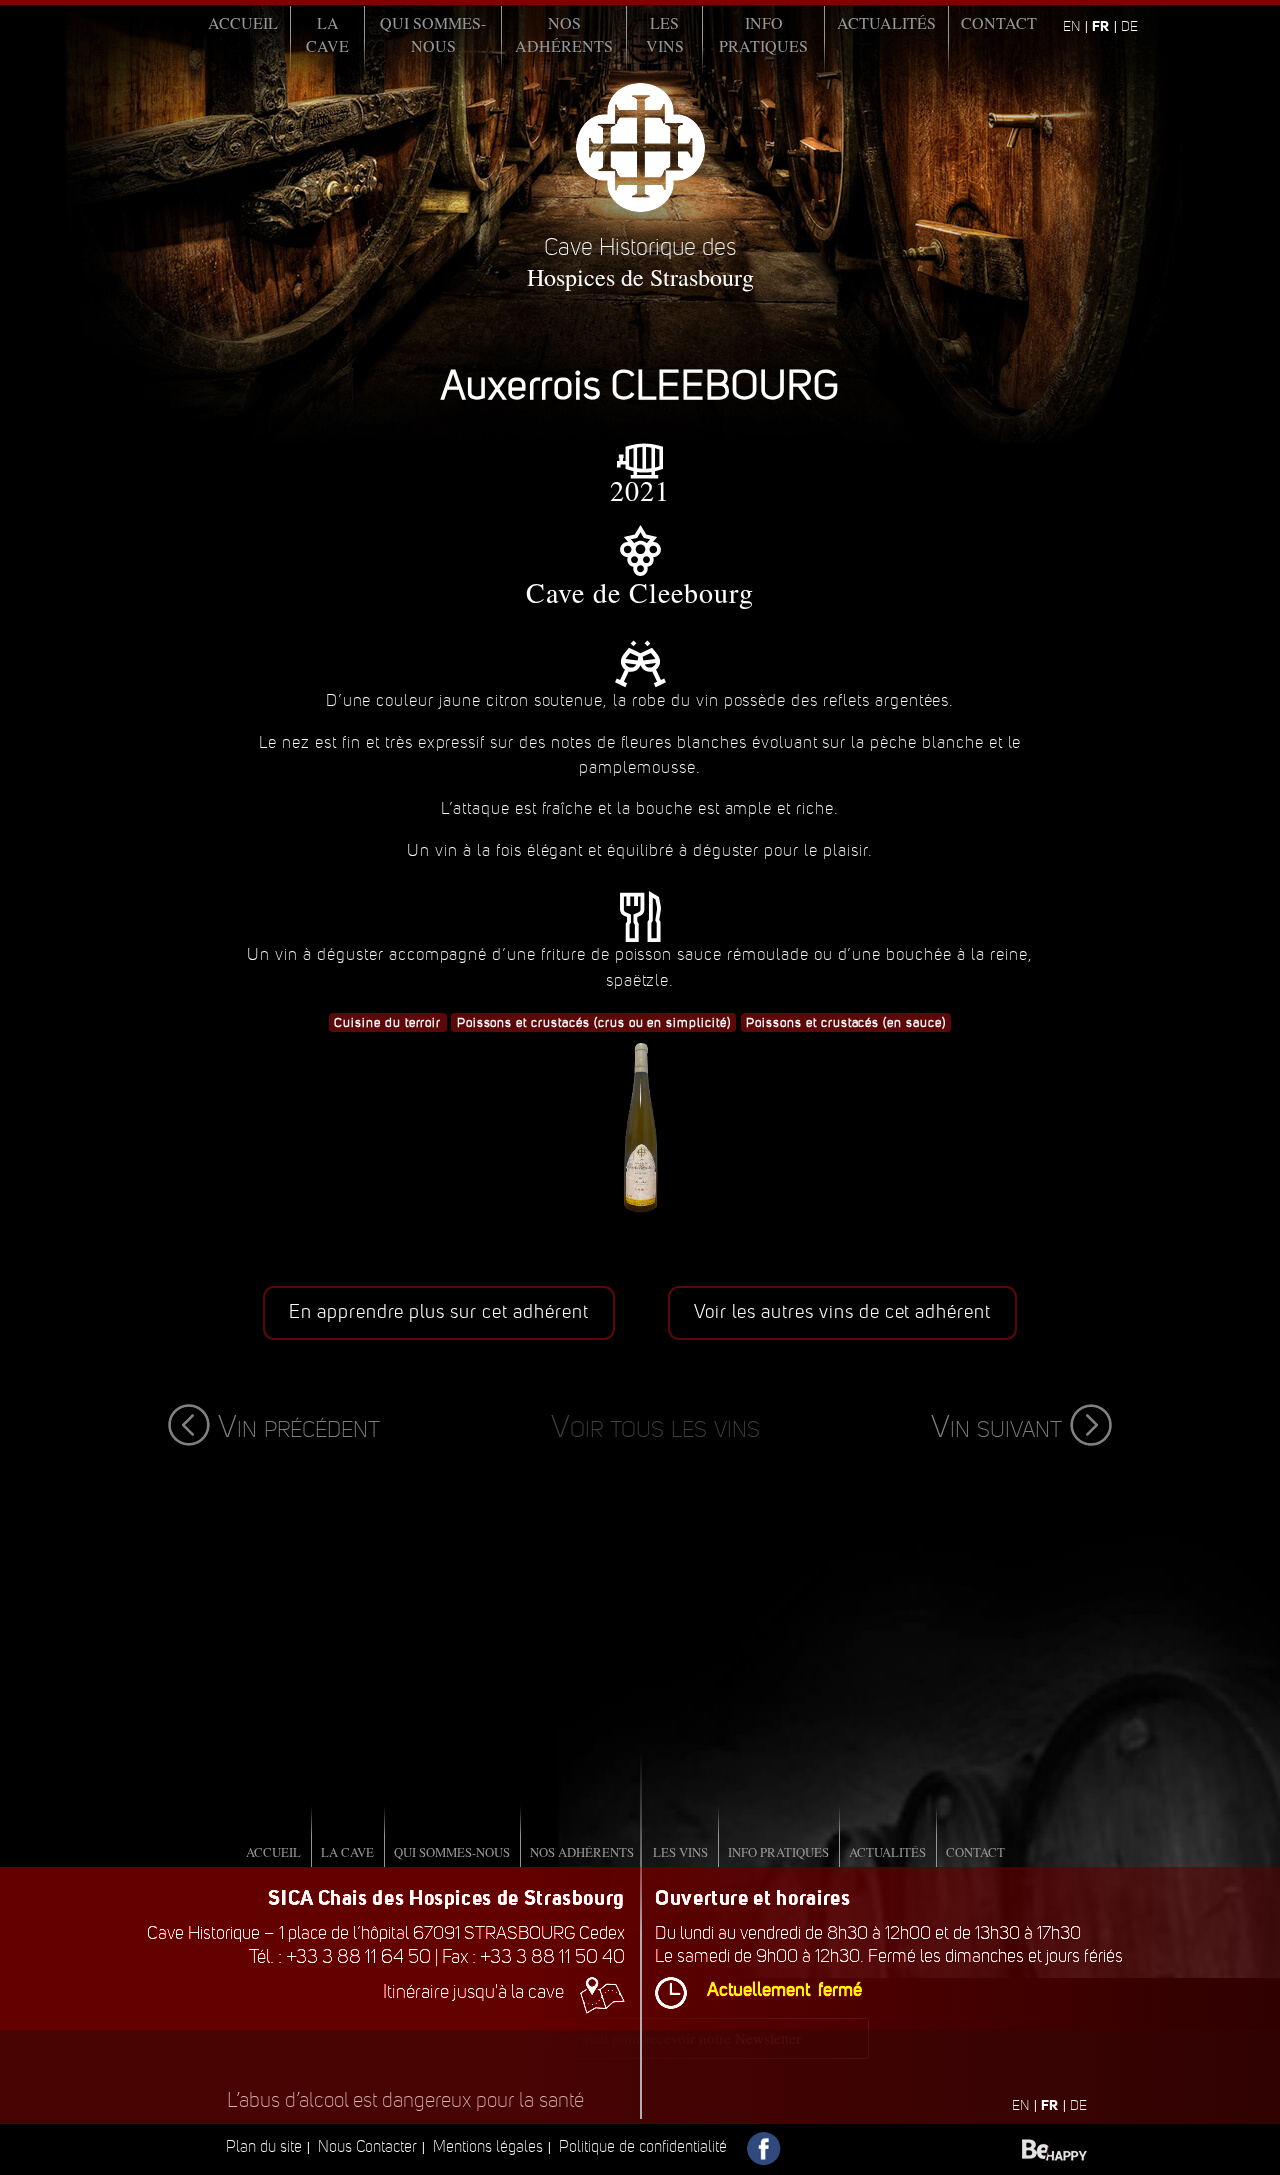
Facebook (764, 2149)
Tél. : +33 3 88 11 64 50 (340, 1956)
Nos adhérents (564, 34)
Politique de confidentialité (643, 2146)
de (1129, 26)
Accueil (243, 22)
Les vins (665, 34)
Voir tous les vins (655, 1426)
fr (1100, 26)
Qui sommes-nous (433, 34)
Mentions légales (488, 2146)
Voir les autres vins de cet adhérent (843, 1312)
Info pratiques (763, 34)
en (1071, 26)
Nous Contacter (367, 2146)
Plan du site (264, 2146)
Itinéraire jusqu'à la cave (473, 1991)
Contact (999, 22)
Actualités (886, 22)
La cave (327, 34)
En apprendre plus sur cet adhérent (439, 1312)
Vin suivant (996, 1426)
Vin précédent (299, 1426)
